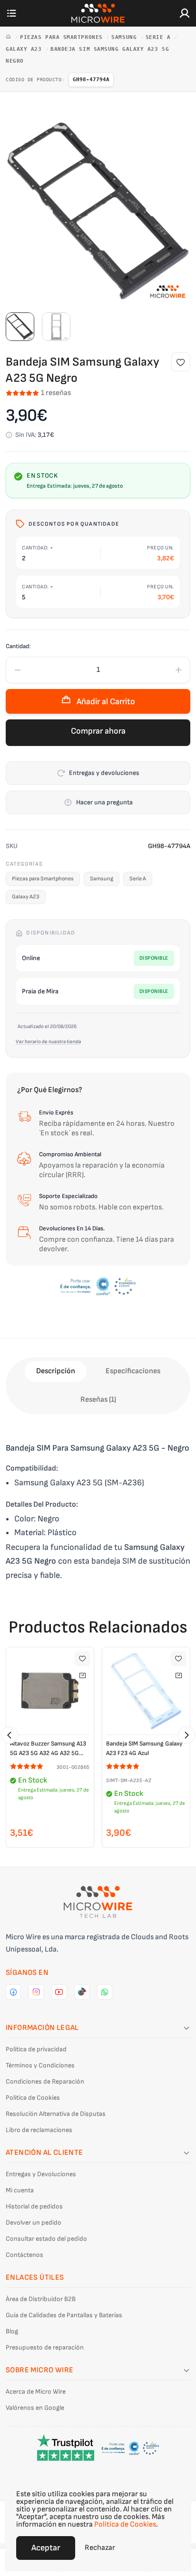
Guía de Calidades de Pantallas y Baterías (64, 2315)
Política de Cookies (33, 2098)
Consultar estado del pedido (46, 2239)
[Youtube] (59, 1992)
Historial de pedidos (34, 2206)
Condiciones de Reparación (45, 2081)
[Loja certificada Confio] (98, 1286)
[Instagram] (36, 1992)
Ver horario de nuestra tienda (48, 1042)
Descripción (56, 1371)
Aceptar (46, 2548)
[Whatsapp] (105, 1992)
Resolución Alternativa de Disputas (56, 2114)
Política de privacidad (36, 2049)
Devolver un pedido (34, 2222)
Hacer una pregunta (104, 802)
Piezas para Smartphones (63, 37)
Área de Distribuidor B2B (41, 2299)
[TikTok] (82, 1992)
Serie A (160, 37)
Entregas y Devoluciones (41, 2174)
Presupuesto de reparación (45, 2347)
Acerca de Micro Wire (36, 2392)
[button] (10, 1735)
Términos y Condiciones (40, 2065)
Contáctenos (24, 2255)
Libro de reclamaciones (39, 2130)
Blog (12, 2331)
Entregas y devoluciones (104, 773)
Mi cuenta (20, 2190)
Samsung (126, 37)
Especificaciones (133, 1371)
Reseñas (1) (98, 1400)
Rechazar (100, 2548)
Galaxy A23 (25, 49)
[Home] (10, 37)
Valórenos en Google (35, 2408)
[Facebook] (13, 1992)
